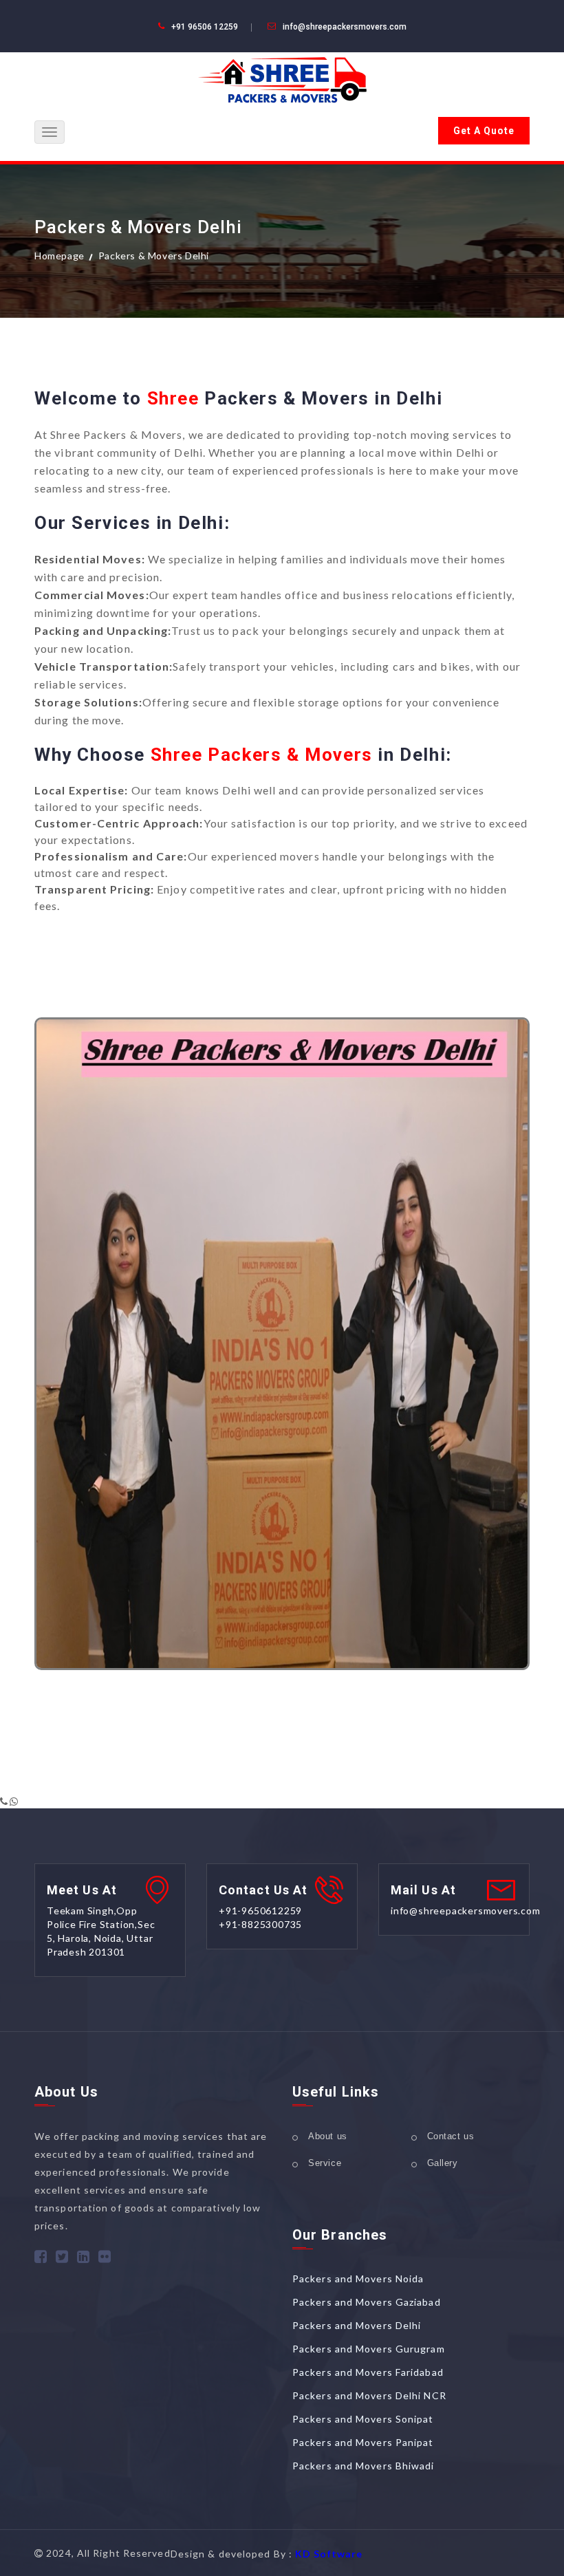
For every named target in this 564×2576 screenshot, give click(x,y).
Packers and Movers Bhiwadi (364, 2466)
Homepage (59, 256)
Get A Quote (484, 131)
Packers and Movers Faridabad (368, 2372)
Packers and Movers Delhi (357, 2325)
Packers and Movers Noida (358, 2279)
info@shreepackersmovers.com (345, 27)
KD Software (329, 2554)
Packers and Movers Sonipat (363, 2419)
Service (325, 2163)
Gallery (443, 2163)
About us (328, 2136)
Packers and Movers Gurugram (369, 2349)
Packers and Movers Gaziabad (367, 2302)
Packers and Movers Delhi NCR (369, 2395)
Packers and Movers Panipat (363, 2442)
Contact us (451, 2136)
